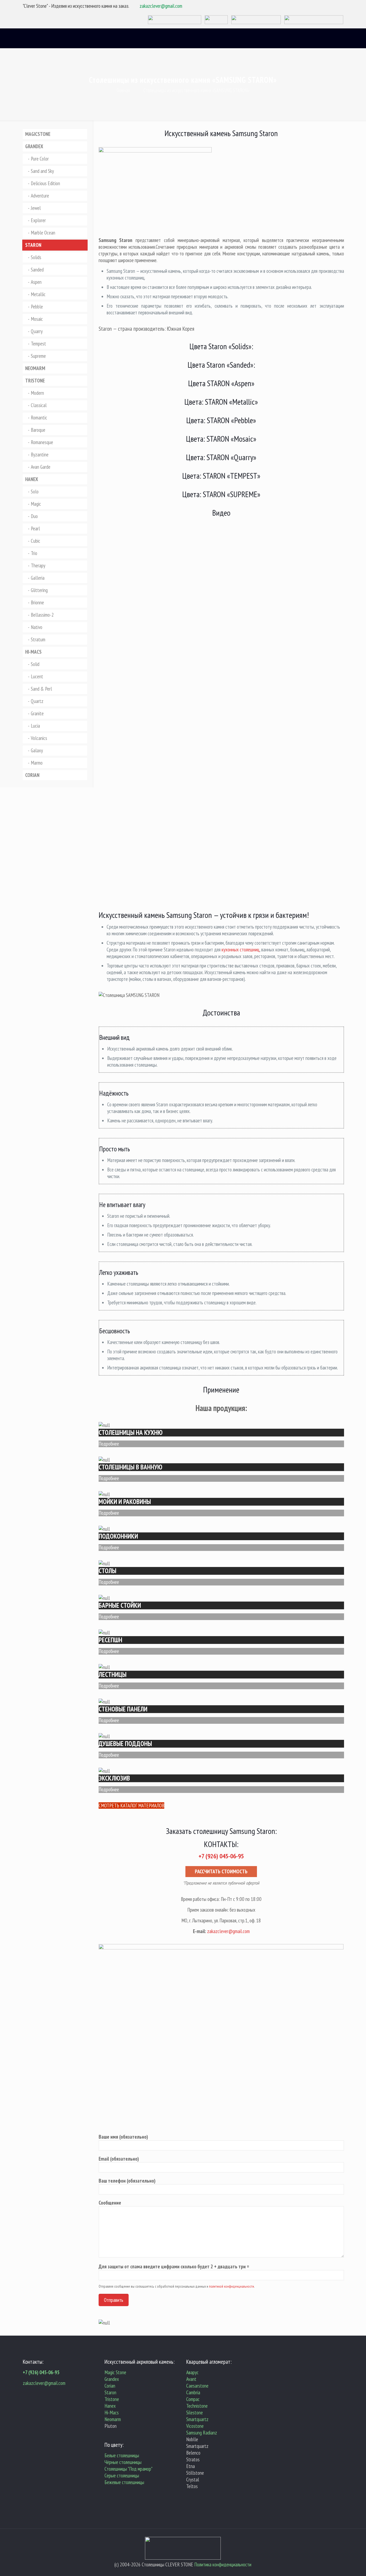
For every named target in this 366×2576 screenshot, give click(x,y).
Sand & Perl (41, 689)
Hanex (110, 2406)
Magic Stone (115, 2372)
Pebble (37, 307)
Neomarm (113, 2419)
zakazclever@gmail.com (161, 6)
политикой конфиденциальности (231, 2286)
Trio (34, 553)
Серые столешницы (122, 2476)
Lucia (35, 726)
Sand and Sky (42, 171)
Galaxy (37, 750)
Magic (36, 504)
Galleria (38, 578)
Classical (39, 405)
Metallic (38, 294)
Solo (35, 492)
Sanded (37, 270)
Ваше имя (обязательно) (123, 2137)
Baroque (38, 430)
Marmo (37, 763)
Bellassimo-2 (42, 615)
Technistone (197, 2406)
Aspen (36, 282)
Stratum (38, 639)
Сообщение (110, 2203)
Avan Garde (41, 467)
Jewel (36, 208)
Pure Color (40, 159)
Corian (110, 2386)
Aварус (192, 2372)
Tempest (38, 344)
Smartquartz (197, 2419)
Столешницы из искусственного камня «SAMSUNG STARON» (196, 90)
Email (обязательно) (119, 2159)
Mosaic (37, 319)
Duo (34, 516)
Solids (36, 257)
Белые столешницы (122, 2455)
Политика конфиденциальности (223, 2564)
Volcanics (39, 738)
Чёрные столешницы (123, 2462)
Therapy (38, 565)
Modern (37, 393)
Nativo (37, 627)
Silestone (195, 2413)
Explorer (38, 220)
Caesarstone (197, 2386)
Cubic (36, 541)
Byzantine (40, 455)
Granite (37, 713)
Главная (123, 90)
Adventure (40, 196)
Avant (191, 2379)
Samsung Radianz (202, 2433)
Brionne (37, 602)
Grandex (112, 2379)
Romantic (39, 418)
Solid (35, 664)
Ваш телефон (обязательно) (127, 2181)
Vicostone (195, 2426)
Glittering (39, 590)
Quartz (37, 701)
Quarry (37, 331)
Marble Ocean (43, 233)
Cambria (193, 2392)
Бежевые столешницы (124, 2482)
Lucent (37, 676)
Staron (110, 2392)
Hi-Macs (112, 2413)
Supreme (38, 356)
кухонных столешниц (240, 950)
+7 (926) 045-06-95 (41, 2372)
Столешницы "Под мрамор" (128, 2469)
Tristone (112, 2399)
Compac (193, 2399)
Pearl (35, 528)
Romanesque (42, 442)
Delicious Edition (45, 183)
